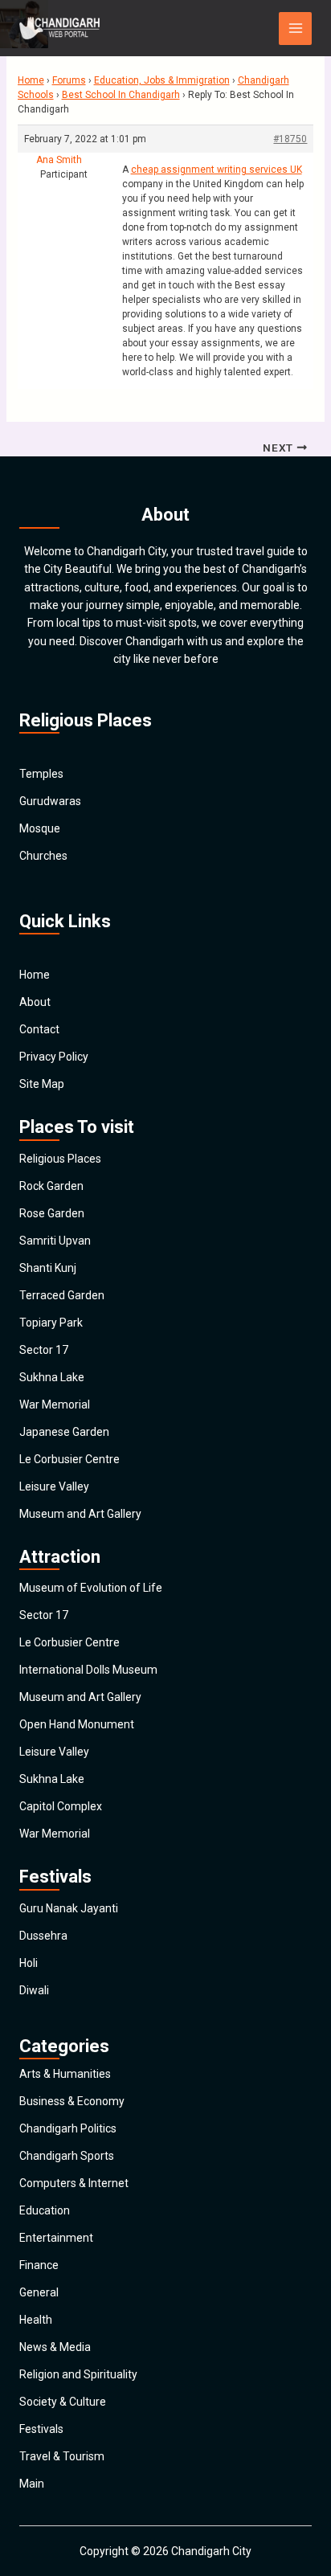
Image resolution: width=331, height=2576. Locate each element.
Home (31, 80)
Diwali (34, 1990)
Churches (43, 856)
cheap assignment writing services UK (217, 170)
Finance (39, 2265)
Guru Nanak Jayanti (69, 1908)
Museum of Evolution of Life (91, 1588)
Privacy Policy (54, 1057)
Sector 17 (44, 1350)
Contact (39, 1029)
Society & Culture (63, 2402)
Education (45, 2210)
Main (32, 2484)
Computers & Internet (74, 2183)
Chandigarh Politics (68, 2128)
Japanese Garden (64, 1432)
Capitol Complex (61, 1806)
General (39, 2292)
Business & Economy (72, 2101)
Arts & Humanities (65, 2074)
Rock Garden (51, 1186)
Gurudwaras (50, 801)
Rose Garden (52, 1213)
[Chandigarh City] (59, 28)
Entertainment (56, 2238)
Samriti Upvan (55, 1241)
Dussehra (43, 1936)
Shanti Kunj (48, 1268)
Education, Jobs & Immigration (162, 80)
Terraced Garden (62, 1295)
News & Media (55, 2347)
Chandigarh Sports (67, 2156)
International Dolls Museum (88, 1670)
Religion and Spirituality (78, 2374)
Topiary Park (51, 1323)
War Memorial (55, 1405)
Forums (69, 80)
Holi (29, 1963)
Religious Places (60, 1159)
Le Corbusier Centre (69, 1459)
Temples (41, 774)
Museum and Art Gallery (80, 1514)
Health (36, 2320)
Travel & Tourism (62, 2456)
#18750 (290, 139)
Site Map (42, 1084)
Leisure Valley (54, 1486)
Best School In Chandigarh (121, 95)
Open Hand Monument (77, 1724)
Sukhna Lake (52, 1377)
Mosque (40, 828)
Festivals (41, 2429)
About (35, 1002)
